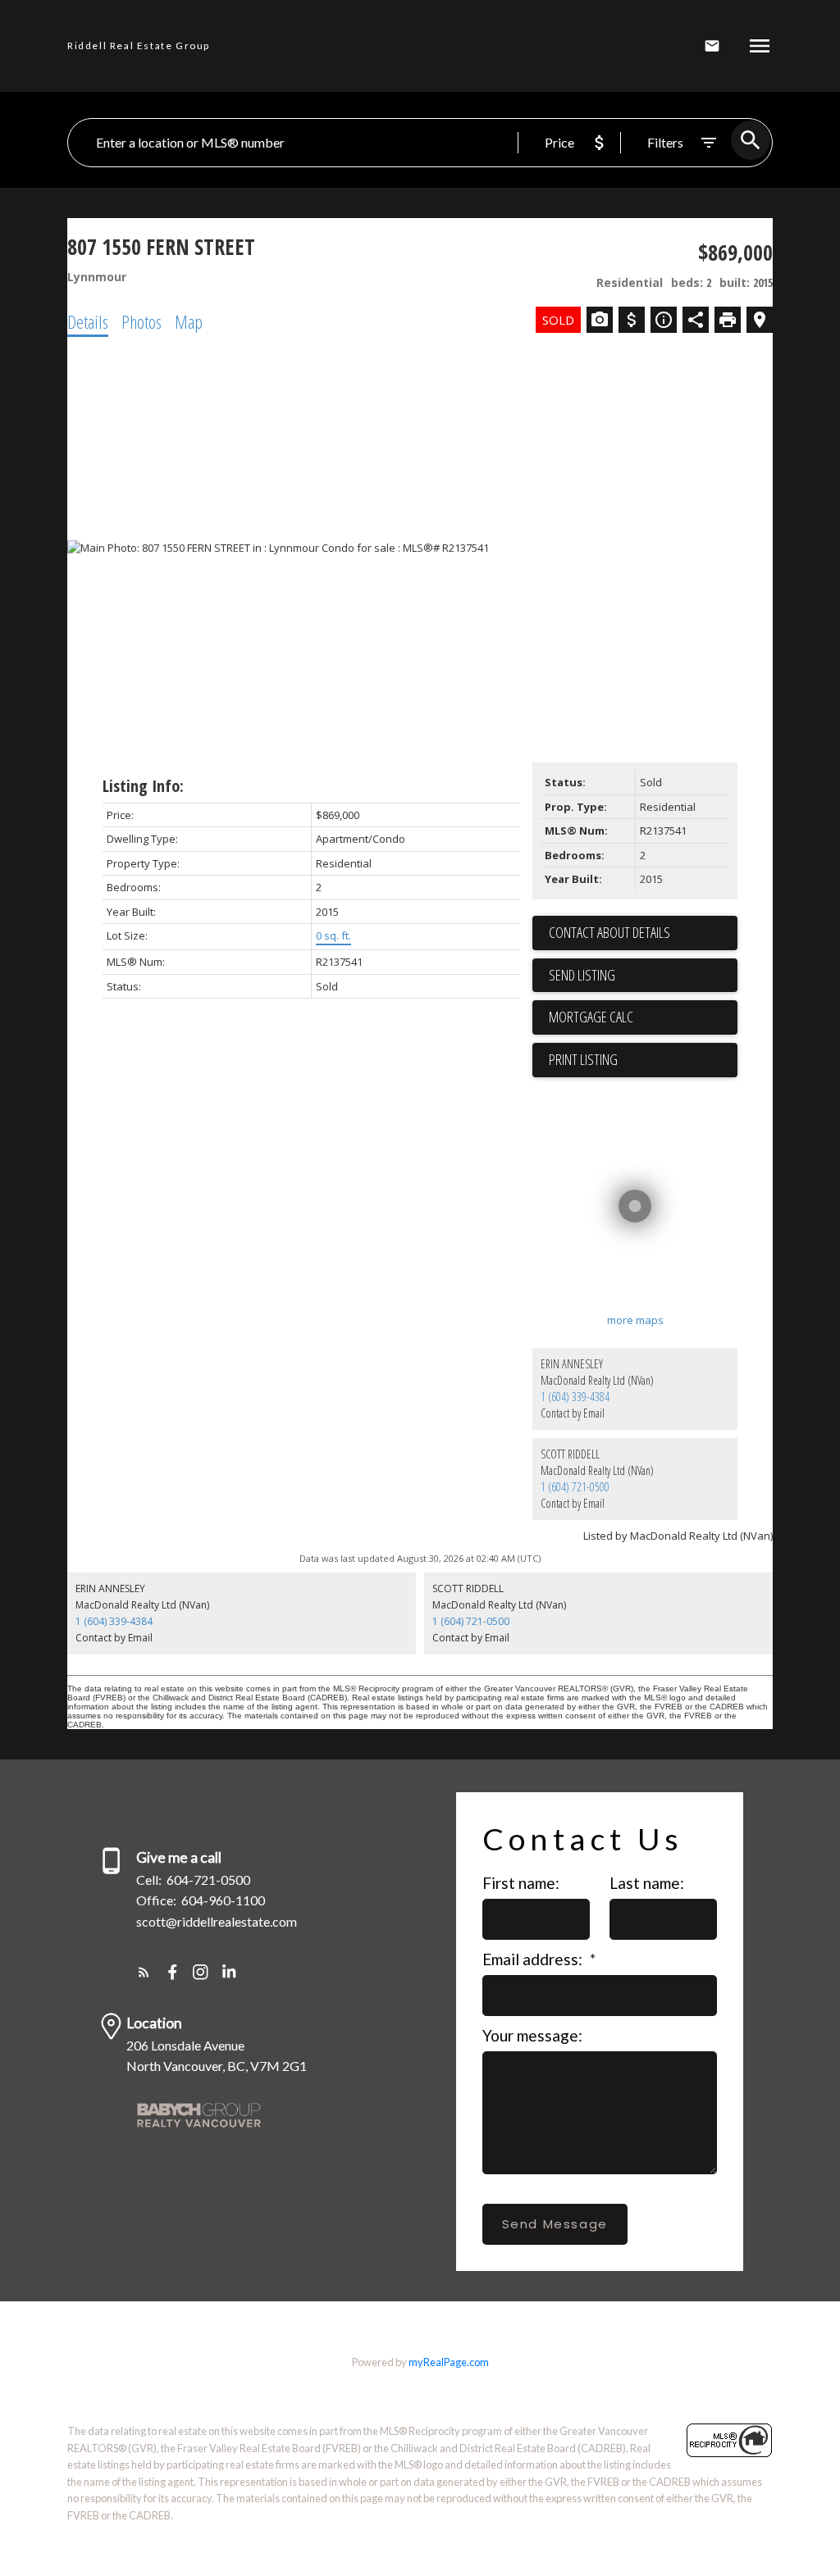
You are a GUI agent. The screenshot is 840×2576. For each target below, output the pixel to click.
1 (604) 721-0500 (575, 1487)
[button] (144, 1972)
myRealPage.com (449, 2362)
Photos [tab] (142, 321)
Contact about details (609, 932)
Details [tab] (88, 321)
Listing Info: (143, 786)
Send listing (582, 975)
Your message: (532, 2035)
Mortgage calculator (643, 1017)
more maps (635, 1320)
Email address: (534, 1959)
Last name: (647, 1883)
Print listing (583, 1059)
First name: (521, 1883)
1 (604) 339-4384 (575, 1397)
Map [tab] (189, 321)
